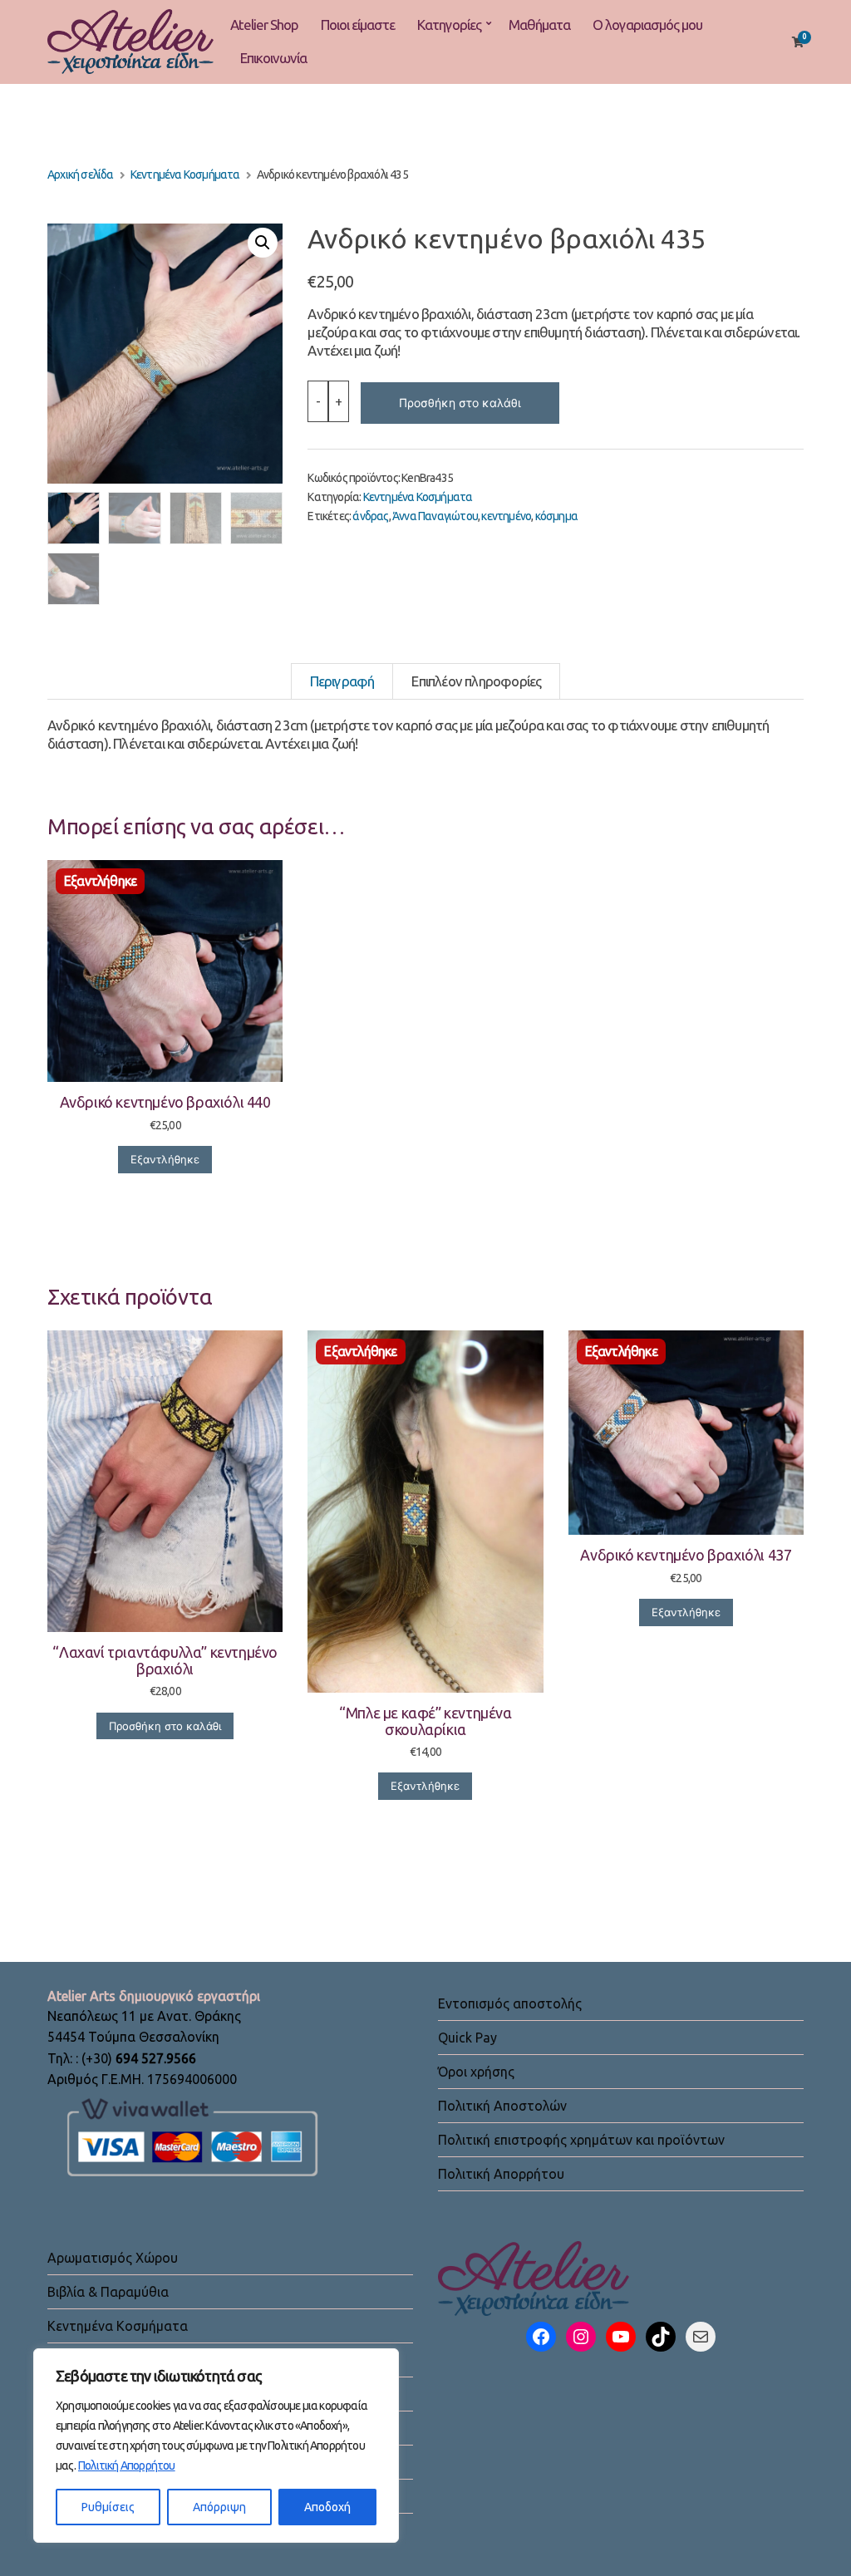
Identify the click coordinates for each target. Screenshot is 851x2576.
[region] (216, 2446)
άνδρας (370, 516)
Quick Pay (467, 2038)
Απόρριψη (219, 2507)
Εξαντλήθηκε (165, 1159)
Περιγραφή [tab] (342, 681)
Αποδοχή (327, 2507)
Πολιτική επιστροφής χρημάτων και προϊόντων (581, 2140)
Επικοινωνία (273, 58)
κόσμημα (556, 516)
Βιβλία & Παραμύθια (108, 2292)
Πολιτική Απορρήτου (127, 2465)
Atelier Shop (264, 25)
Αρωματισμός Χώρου (113, 2258)
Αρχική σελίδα (81, 175)
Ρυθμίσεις (108, 2507)
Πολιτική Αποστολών (502, 2106)
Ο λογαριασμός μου (647, 25)
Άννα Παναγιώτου (435, 516)
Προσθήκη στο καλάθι (460, 403)
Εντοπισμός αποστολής (510, 2003)
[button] (263, 243)
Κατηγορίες (449, 25)
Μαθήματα (539, 25)
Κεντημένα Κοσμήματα (185, 175)
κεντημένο (506, 516)
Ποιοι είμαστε (358, 25)
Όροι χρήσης (476, 2072)
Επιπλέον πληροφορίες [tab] (476, 681)
